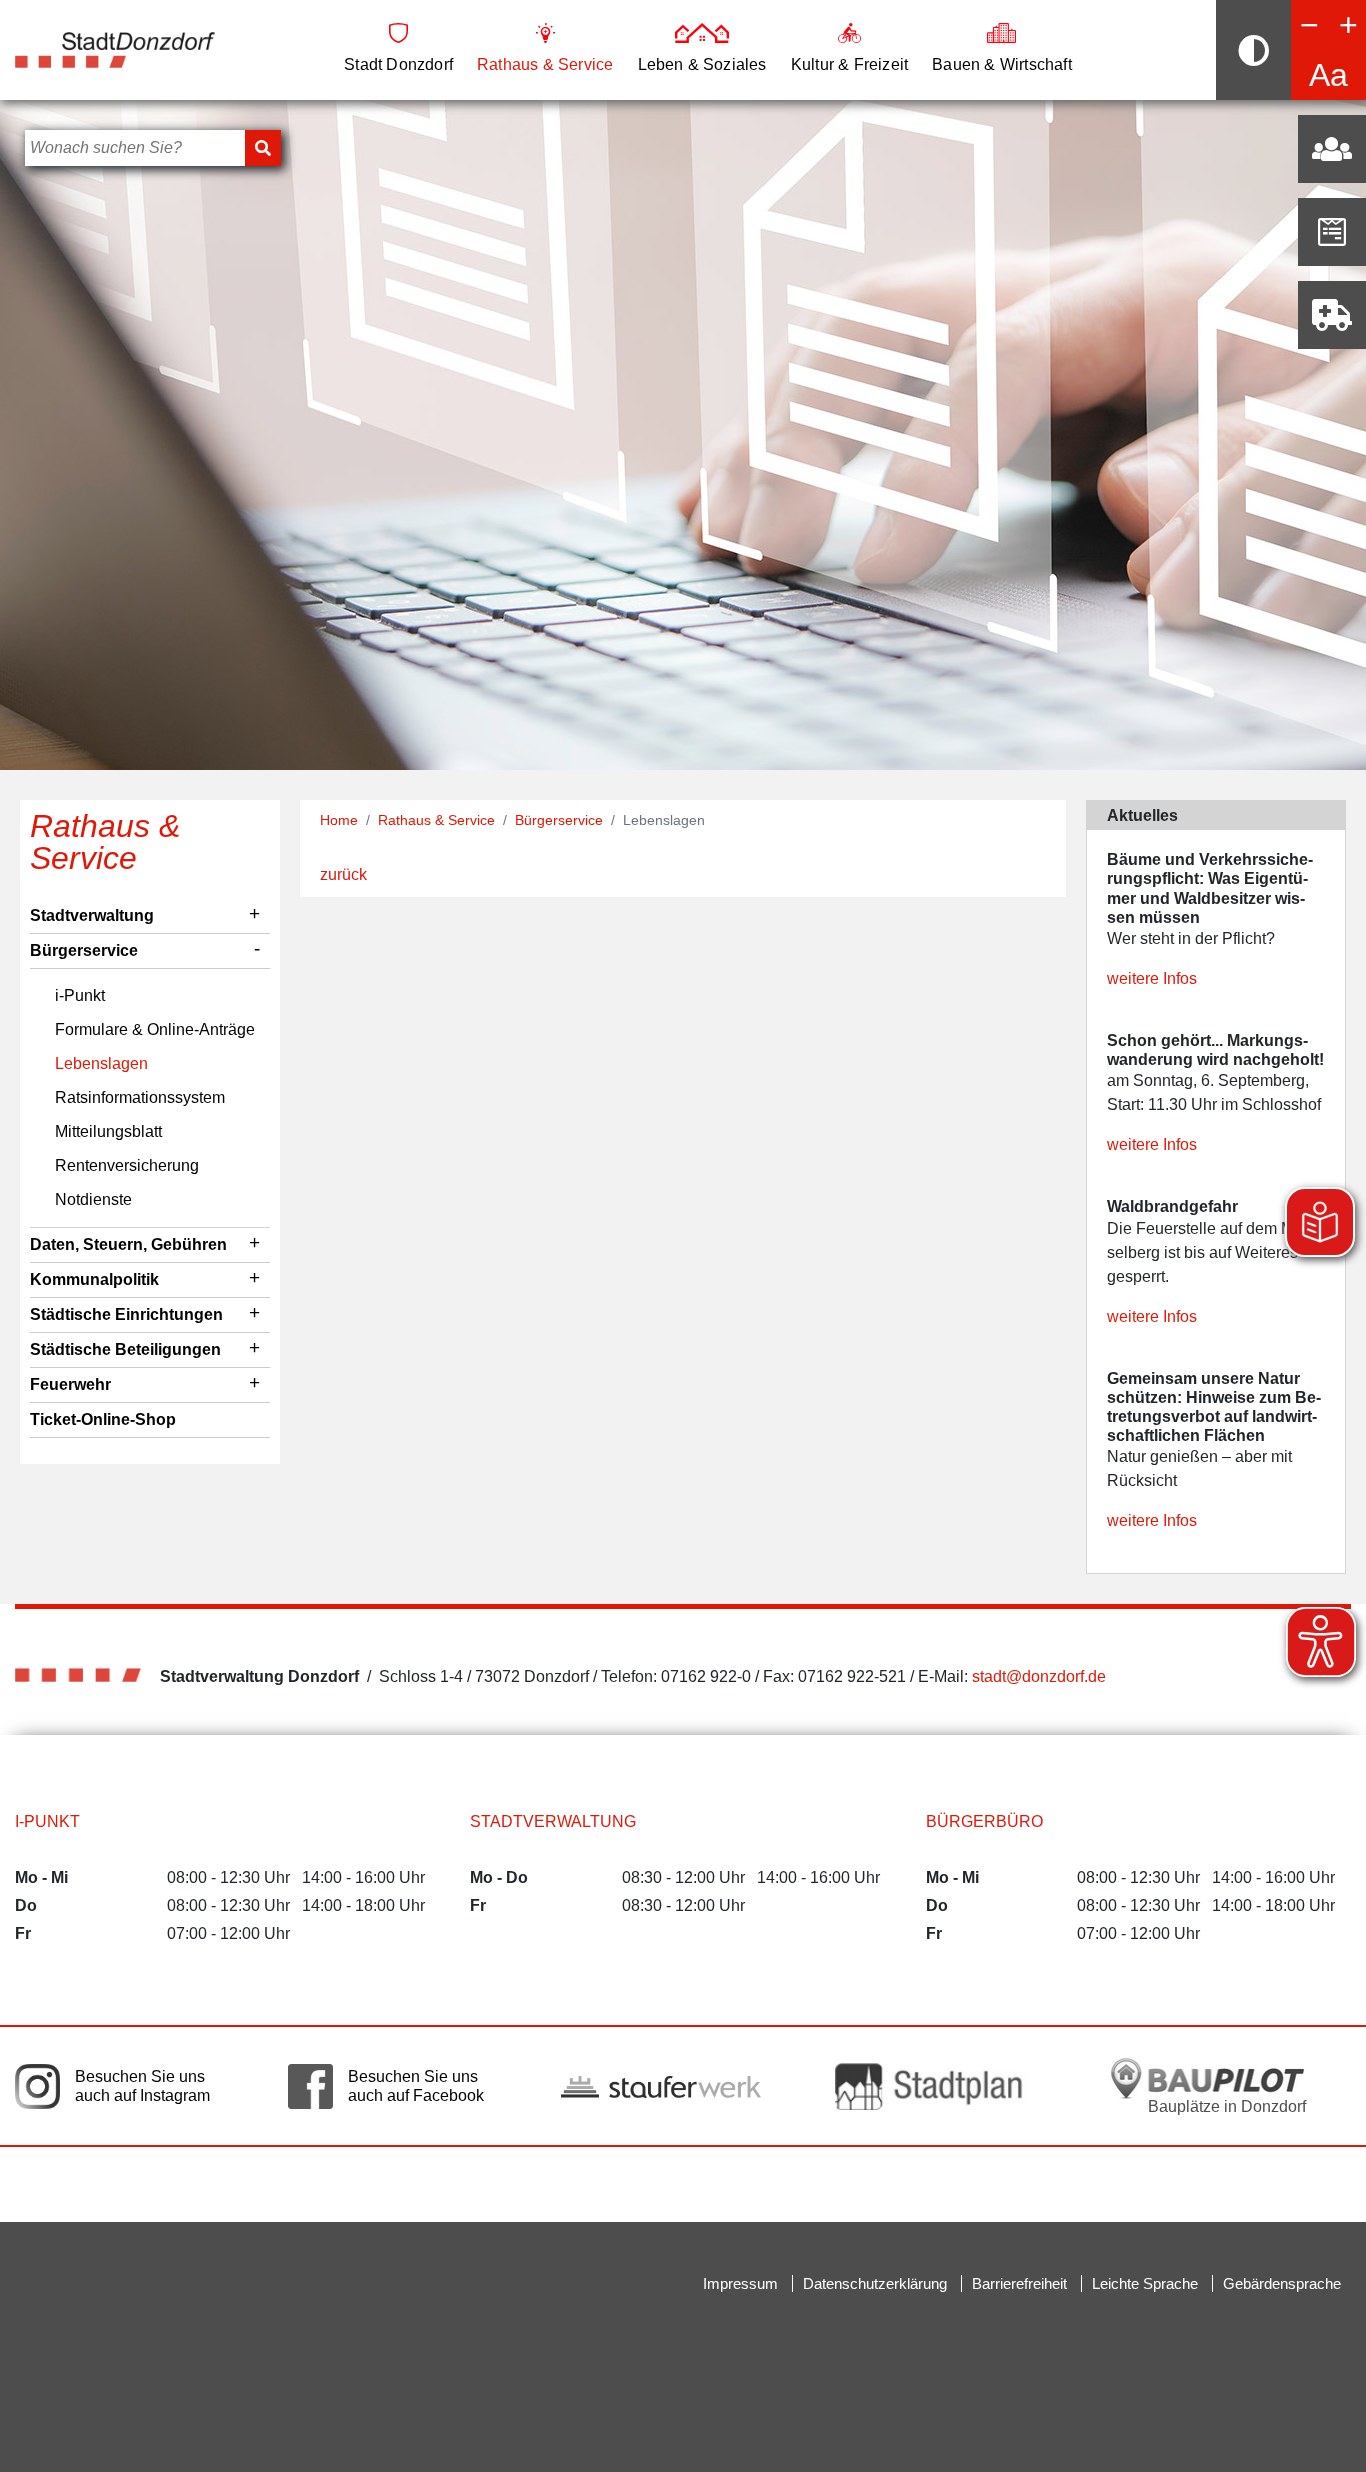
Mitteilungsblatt (108, 1131)
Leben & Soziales (702, 64)
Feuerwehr (70, 1384)
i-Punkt (80, 995)
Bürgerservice (84, 950)
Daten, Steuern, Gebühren (128, 1244)
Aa (1328, 75)
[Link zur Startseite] (115, 48)
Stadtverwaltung (92, 915)
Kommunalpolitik (94, 1279)
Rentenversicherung (127, 1165)
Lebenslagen (101, 1063)
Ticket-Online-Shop (103, 1419)
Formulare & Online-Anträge (155, 1029)
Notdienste (93, 1199)
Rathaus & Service (545, 64)
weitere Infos (1152, 978)
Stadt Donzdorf (398, 64)
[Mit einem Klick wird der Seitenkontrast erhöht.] (1253, 50)
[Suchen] (263, 148)
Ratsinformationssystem (140, 1097)
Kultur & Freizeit (849, 64)
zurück (343, 874)
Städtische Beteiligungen (125, 1349)
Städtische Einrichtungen (126, 1314)
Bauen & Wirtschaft (1002, 64)
